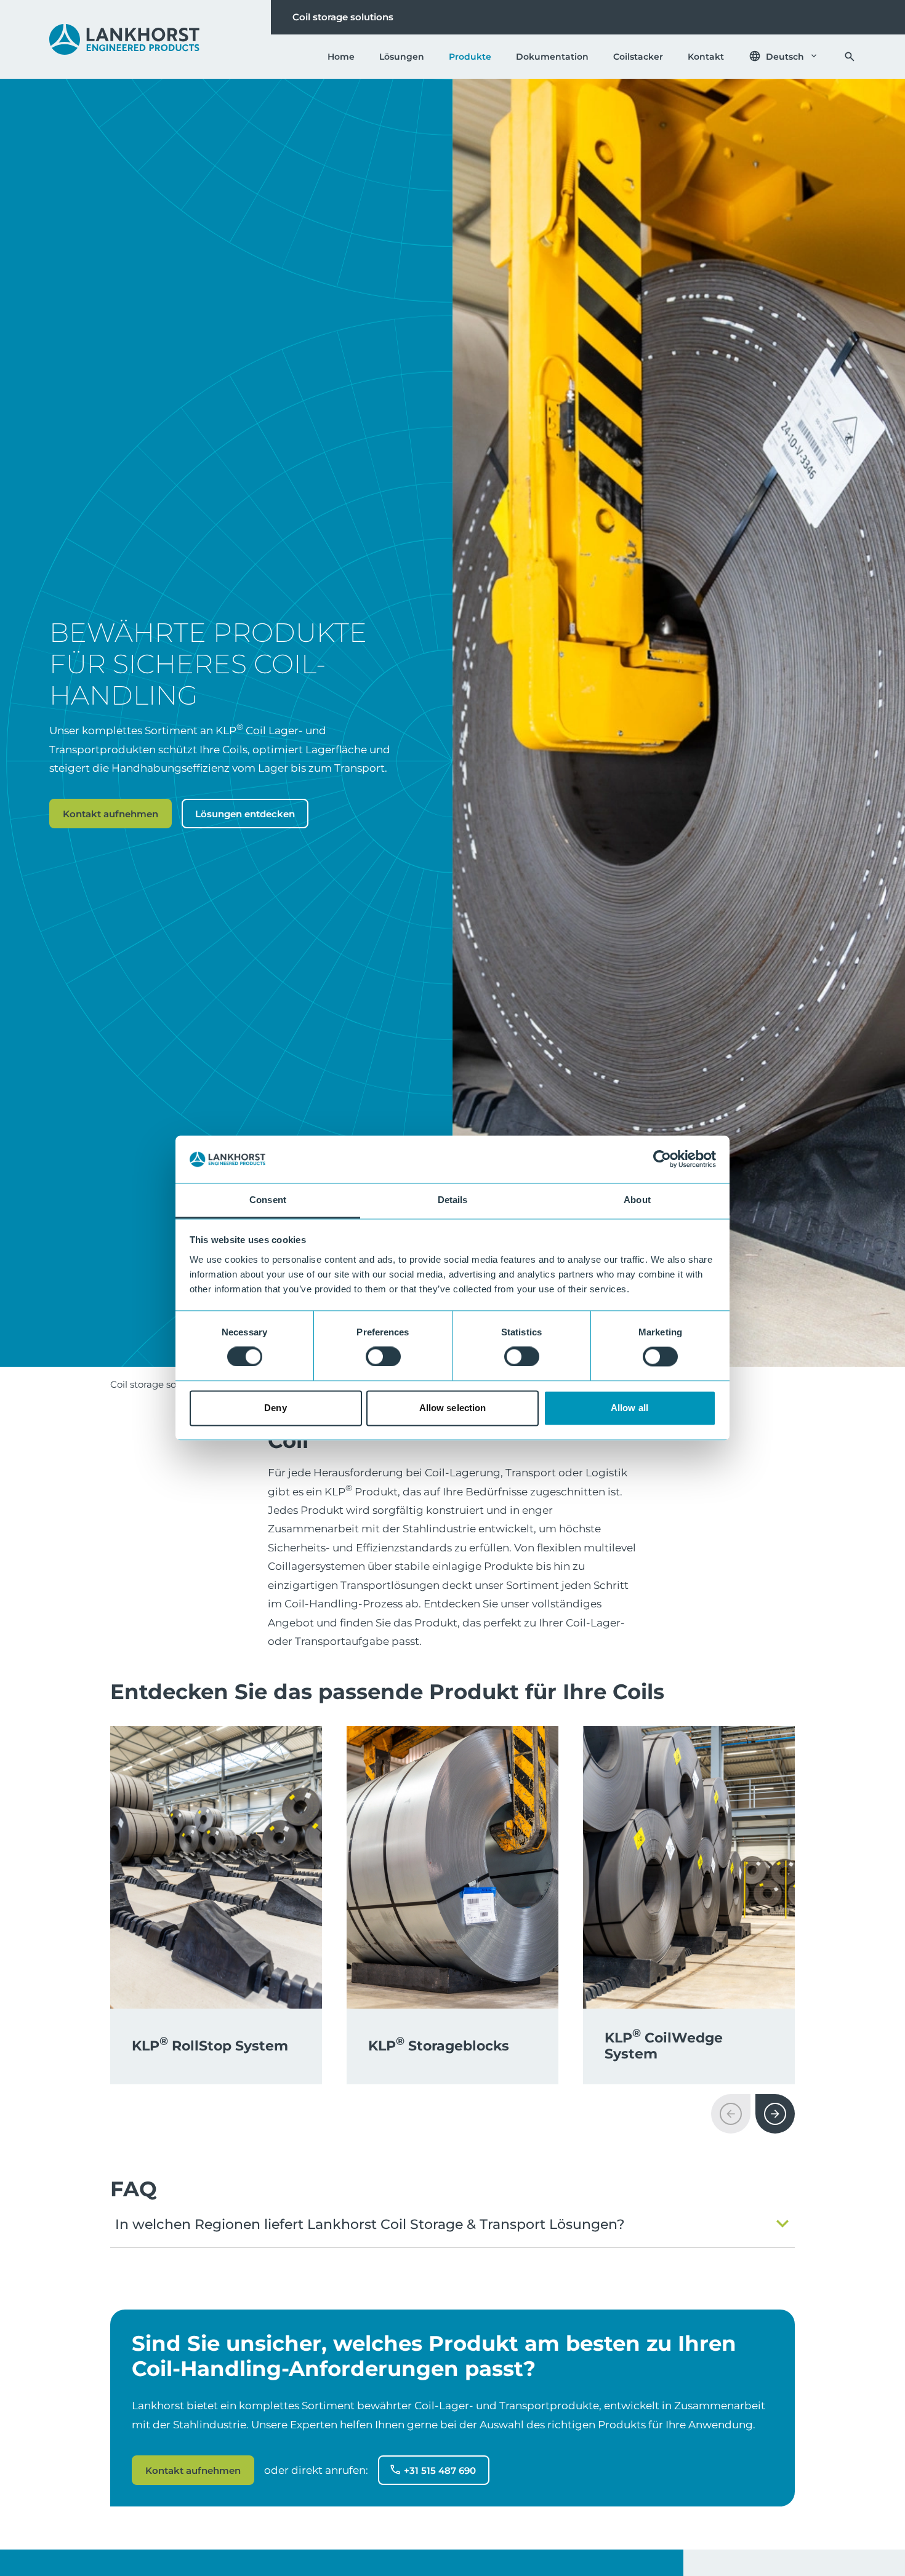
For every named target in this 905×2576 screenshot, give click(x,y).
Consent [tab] (268, 1200)
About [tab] (637, 1200)
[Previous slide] (731, 2114)
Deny (275, 1408)
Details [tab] (453, 1200)
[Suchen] (850, 57)
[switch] (383, 1357)
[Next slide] (775, 2114)
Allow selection (453, 1408)
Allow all (629, 1408)
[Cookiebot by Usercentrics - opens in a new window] (662, 1159)
